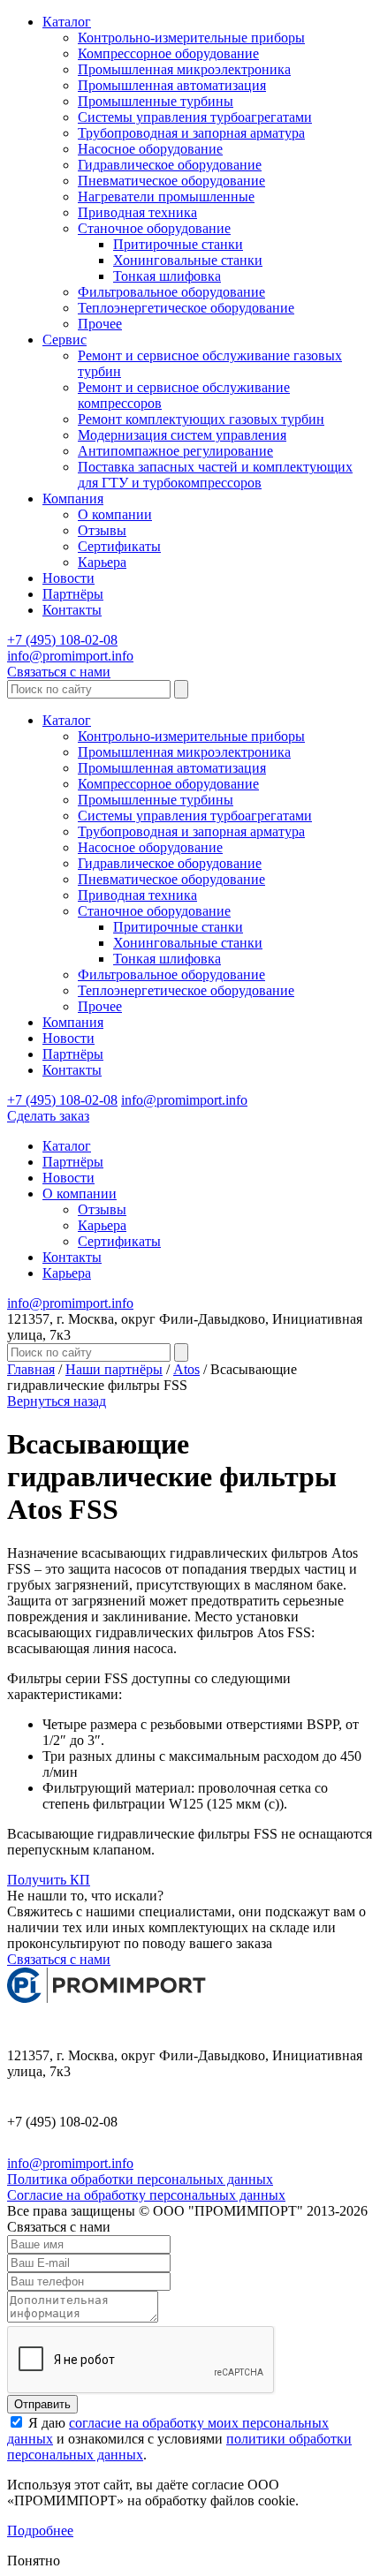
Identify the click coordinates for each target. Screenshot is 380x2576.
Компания (73, 499)
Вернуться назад (57, 1401)
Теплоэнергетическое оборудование (186, 308)
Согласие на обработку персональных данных (146, 2195)
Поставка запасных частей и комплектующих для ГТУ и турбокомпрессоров (215, 475)
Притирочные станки (178, 244)
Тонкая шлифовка (167, 276)
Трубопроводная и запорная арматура (191, 133)
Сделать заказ (48, 1116)
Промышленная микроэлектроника (184, 69)
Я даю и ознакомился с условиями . (179, 2439)
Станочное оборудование (154, 228)
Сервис (65, 340)
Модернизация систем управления (182, 435)
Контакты (72, 610)
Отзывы (102, 530)
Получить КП (49, 1880)
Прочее (100, 324)
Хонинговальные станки (188, 260)
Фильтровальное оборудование (171, 292)
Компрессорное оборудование (168, 53)
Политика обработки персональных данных (140, 2179)
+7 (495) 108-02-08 (62, 640)
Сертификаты (119, 546)
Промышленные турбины (156, 101)
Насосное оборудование (150, 149)
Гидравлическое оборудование (170, 165)
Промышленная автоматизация (172, 85)
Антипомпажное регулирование (175, 451)
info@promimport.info (70, 656)
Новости (68, 578)
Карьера (102, 562)
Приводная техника (137, 212)
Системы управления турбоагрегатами (195, 117)
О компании (115, 514)
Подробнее (40, 2531)
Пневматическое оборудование (171, 181)
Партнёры (73, 594)
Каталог (67, 22)
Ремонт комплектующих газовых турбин (201, 419)
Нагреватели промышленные (166, 196)
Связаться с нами (59, 672)
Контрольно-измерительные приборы (191, 38)
